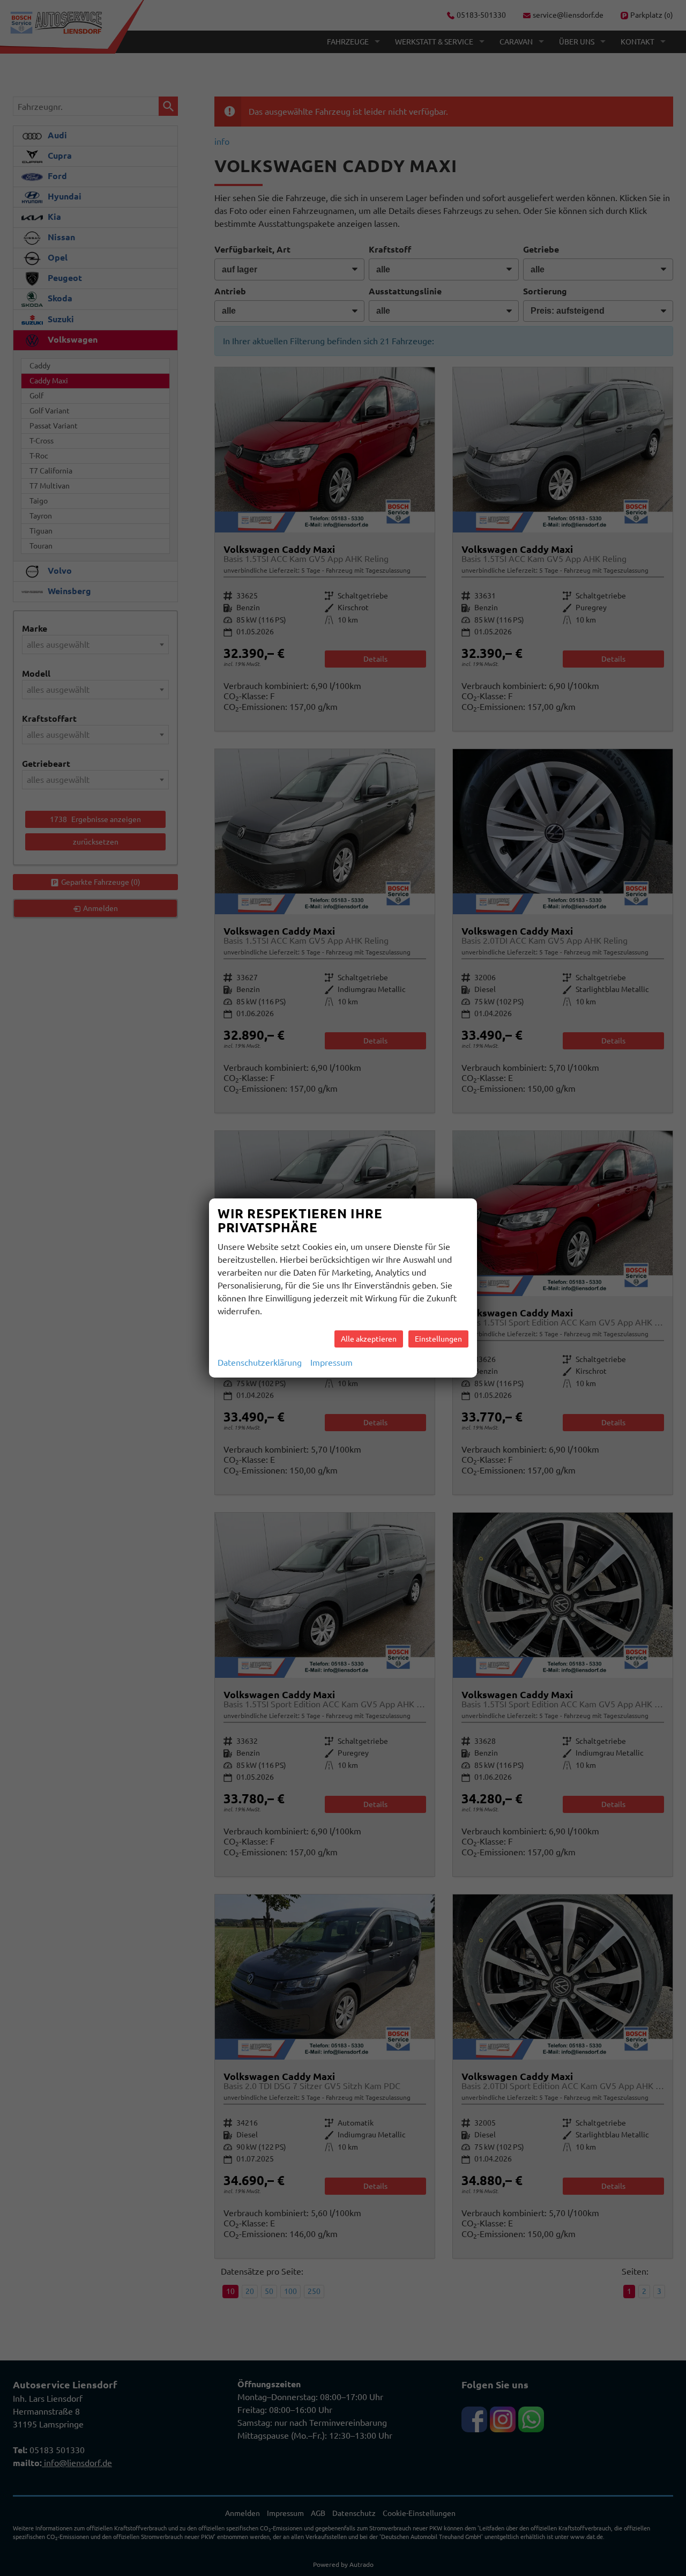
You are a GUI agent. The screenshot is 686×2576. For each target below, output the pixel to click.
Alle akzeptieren (369, 1339)
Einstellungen (438, 1339)
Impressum (331, 1363)
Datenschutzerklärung (260, 1363)
